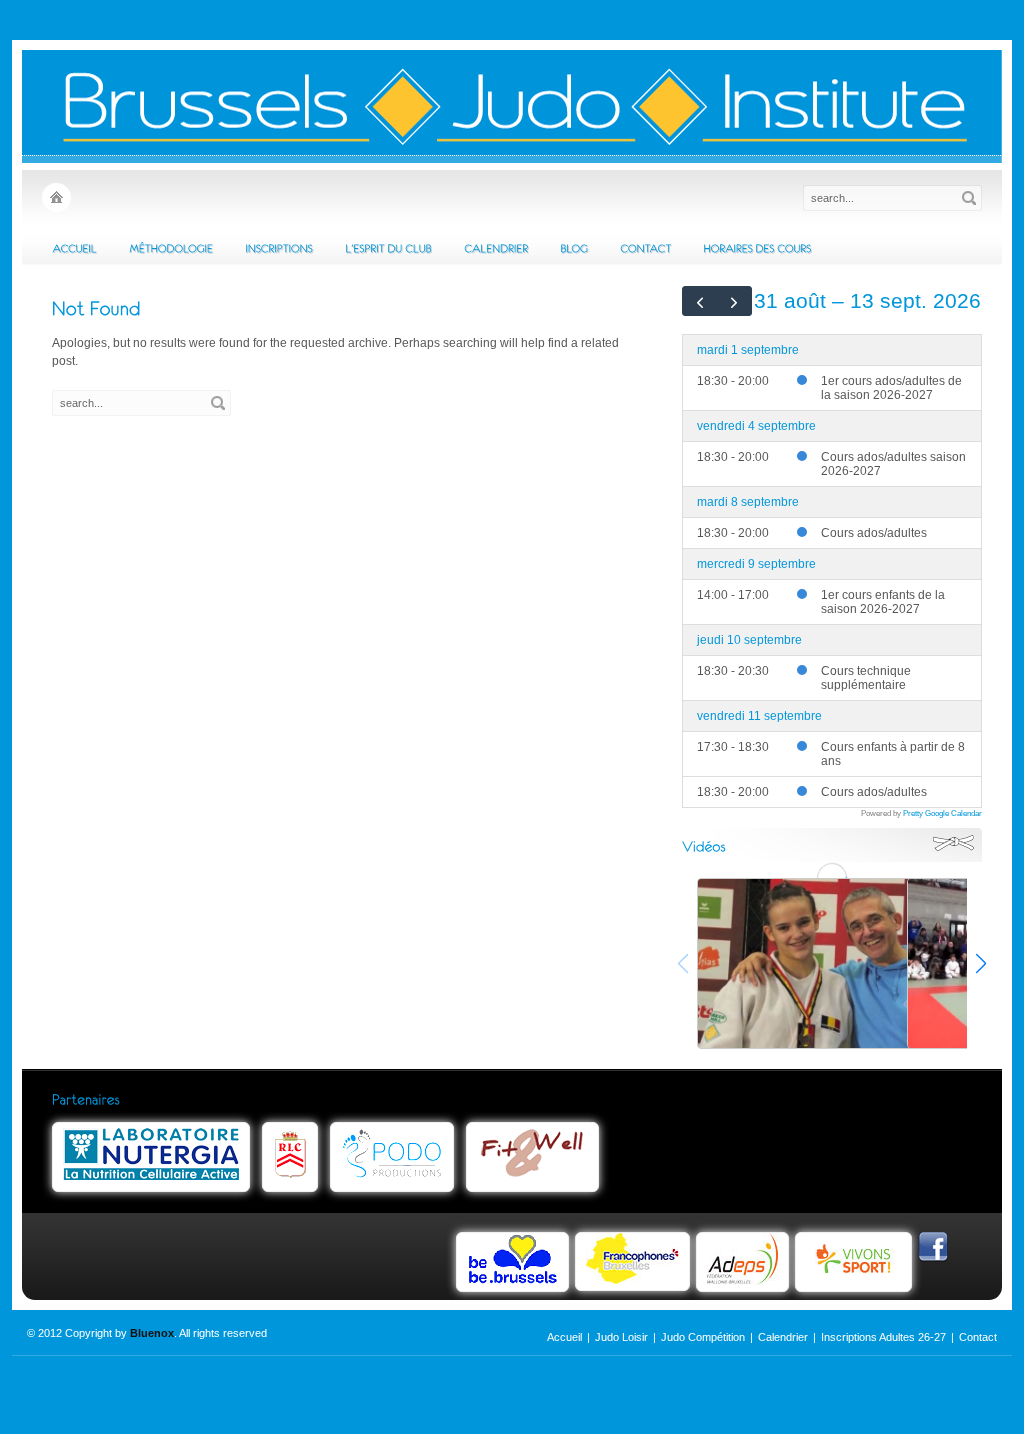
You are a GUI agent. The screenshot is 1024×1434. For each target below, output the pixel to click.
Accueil (564, 1337)
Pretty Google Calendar (942, 813)
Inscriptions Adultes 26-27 (883, 1337)
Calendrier (783, 1337)
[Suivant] (735, 301)
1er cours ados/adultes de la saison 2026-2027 (891, 388)
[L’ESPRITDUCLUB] (388, 248)
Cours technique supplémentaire (866, 678)
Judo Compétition (703, 1337)
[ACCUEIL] (74, 248)
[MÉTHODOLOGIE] (171, 248)
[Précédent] (700, 301)
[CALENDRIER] (496, 248)
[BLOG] (574, 248)
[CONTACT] (645, 248)
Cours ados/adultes (874, 533)
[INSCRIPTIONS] (279, 248)
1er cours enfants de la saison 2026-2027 (883, 602)
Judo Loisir (621, 1337)
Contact (978, 1337)
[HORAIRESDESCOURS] (757, 248)
